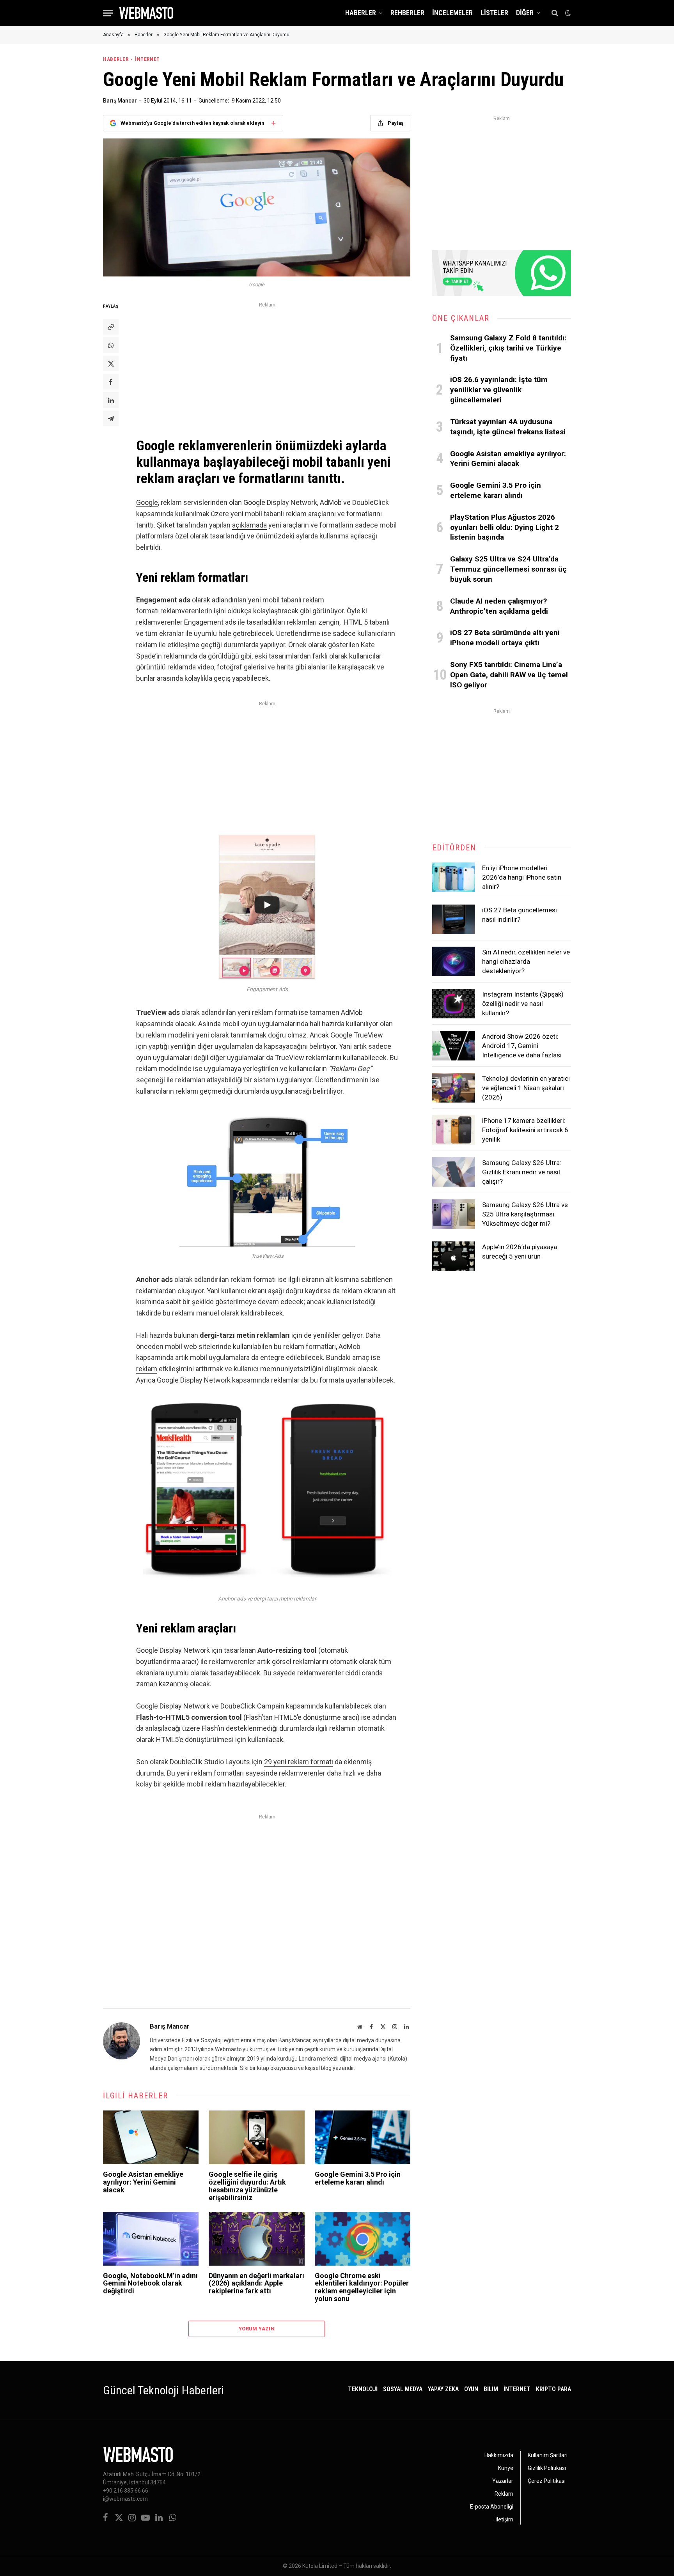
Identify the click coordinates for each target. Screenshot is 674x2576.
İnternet (147, 59)
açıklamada (249, 525)
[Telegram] (111, 418)
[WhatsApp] (111, 345)
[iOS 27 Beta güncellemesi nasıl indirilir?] (454, 919)
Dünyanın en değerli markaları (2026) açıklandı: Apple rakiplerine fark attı (256, 2283)
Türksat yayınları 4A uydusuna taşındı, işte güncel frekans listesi (508, 427)
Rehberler (407, 13)
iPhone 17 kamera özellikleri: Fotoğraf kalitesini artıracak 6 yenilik (525, 1130)
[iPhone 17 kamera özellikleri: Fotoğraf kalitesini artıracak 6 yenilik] (454, 1130)
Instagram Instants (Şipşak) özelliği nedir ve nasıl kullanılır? (523, 1004)
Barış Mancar (120, 101)
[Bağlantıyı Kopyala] (111, 327)
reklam (147, 1369)
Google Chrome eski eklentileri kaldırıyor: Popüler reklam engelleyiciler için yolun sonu (362, 2287)
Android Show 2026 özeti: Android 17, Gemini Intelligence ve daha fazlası (522, 1046)
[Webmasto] (146, 13)
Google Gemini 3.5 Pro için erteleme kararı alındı (358, 2178)
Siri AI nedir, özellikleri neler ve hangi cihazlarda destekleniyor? (526, 962)
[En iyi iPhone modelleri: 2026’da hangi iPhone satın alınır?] (454, 877)
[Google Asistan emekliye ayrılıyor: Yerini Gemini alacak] (151, 2137)
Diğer (525, 13)
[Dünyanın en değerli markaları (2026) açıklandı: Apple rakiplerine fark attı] (256, 2239)
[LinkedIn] (111, 400)
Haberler (361, 13)
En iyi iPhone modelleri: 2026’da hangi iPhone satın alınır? (522, 877)
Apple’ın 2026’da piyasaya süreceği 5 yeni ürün (520, 1252)
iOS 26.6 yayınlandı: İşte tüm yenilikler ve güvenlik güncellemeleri (499, 390)
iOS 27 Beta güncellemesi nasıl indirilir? (520, 915)
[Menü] (108, 13)
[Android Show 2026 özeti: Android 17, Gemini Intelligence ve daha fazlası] (454, 1046)
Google (147, 502)
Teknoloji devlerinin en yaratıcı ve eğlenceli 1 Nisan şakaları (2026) (526, 1088)
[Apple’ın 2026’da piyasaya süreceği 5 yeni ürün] (454, 1256)
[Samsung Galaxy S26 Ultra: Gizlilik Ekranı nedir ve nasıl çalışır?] (454, 1172)
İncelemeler (452, 13)
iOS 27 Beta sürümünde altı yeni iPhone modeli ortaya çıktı (505, 638)
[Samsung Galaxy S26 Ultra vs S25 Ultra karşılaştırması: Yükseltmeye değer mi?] (454, 1214)
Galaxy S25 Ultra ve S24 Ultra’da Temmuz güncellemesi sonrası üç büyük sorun (508, 569)
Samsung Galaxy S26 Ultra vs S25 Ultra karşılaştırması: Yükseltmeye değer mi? (525, 1214)
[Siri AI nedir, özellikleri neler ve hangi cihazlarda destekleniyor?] (454, 961)
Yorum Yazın (257, 2329)
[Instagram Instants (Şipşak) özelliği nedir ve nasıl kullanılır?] (454, 1004)
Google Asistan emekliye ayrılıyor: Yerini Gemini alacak (143, 2182)
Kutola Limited (320, 2566)
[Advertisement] (267, 365)
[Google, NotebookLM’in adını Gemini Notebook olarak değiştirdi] (151, 2239)
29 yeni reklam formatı (299, 1762)
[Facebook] (111, 382)
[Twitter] (111, 363)
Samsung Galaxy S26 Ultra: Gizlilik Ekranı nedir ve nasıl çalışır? (522, 1172)
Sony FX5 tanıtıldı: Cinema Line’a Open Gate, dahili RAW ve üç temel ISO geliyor (509, 675)
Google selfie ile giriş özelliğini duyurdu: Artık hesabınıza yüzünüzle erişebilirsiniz (247, 2186)
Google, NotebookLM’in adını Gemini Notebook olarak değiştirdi (150, 2283)
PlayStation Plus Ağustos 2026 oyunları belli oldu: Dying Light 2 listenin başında (505, 527)
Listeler (494, 13)
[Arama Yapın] (555, 13)
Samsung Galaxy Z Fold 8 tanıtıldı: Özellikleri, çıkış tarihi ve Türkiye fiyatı (508, 348)
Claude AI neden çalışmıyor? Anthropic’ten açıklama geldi (499, 606)
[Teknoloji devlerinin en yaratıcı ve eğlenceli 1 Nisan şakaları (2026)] (454, 1088)
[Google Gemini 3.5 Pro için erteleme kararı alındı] (363, 2137)
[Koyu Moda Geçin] (567, 13)
